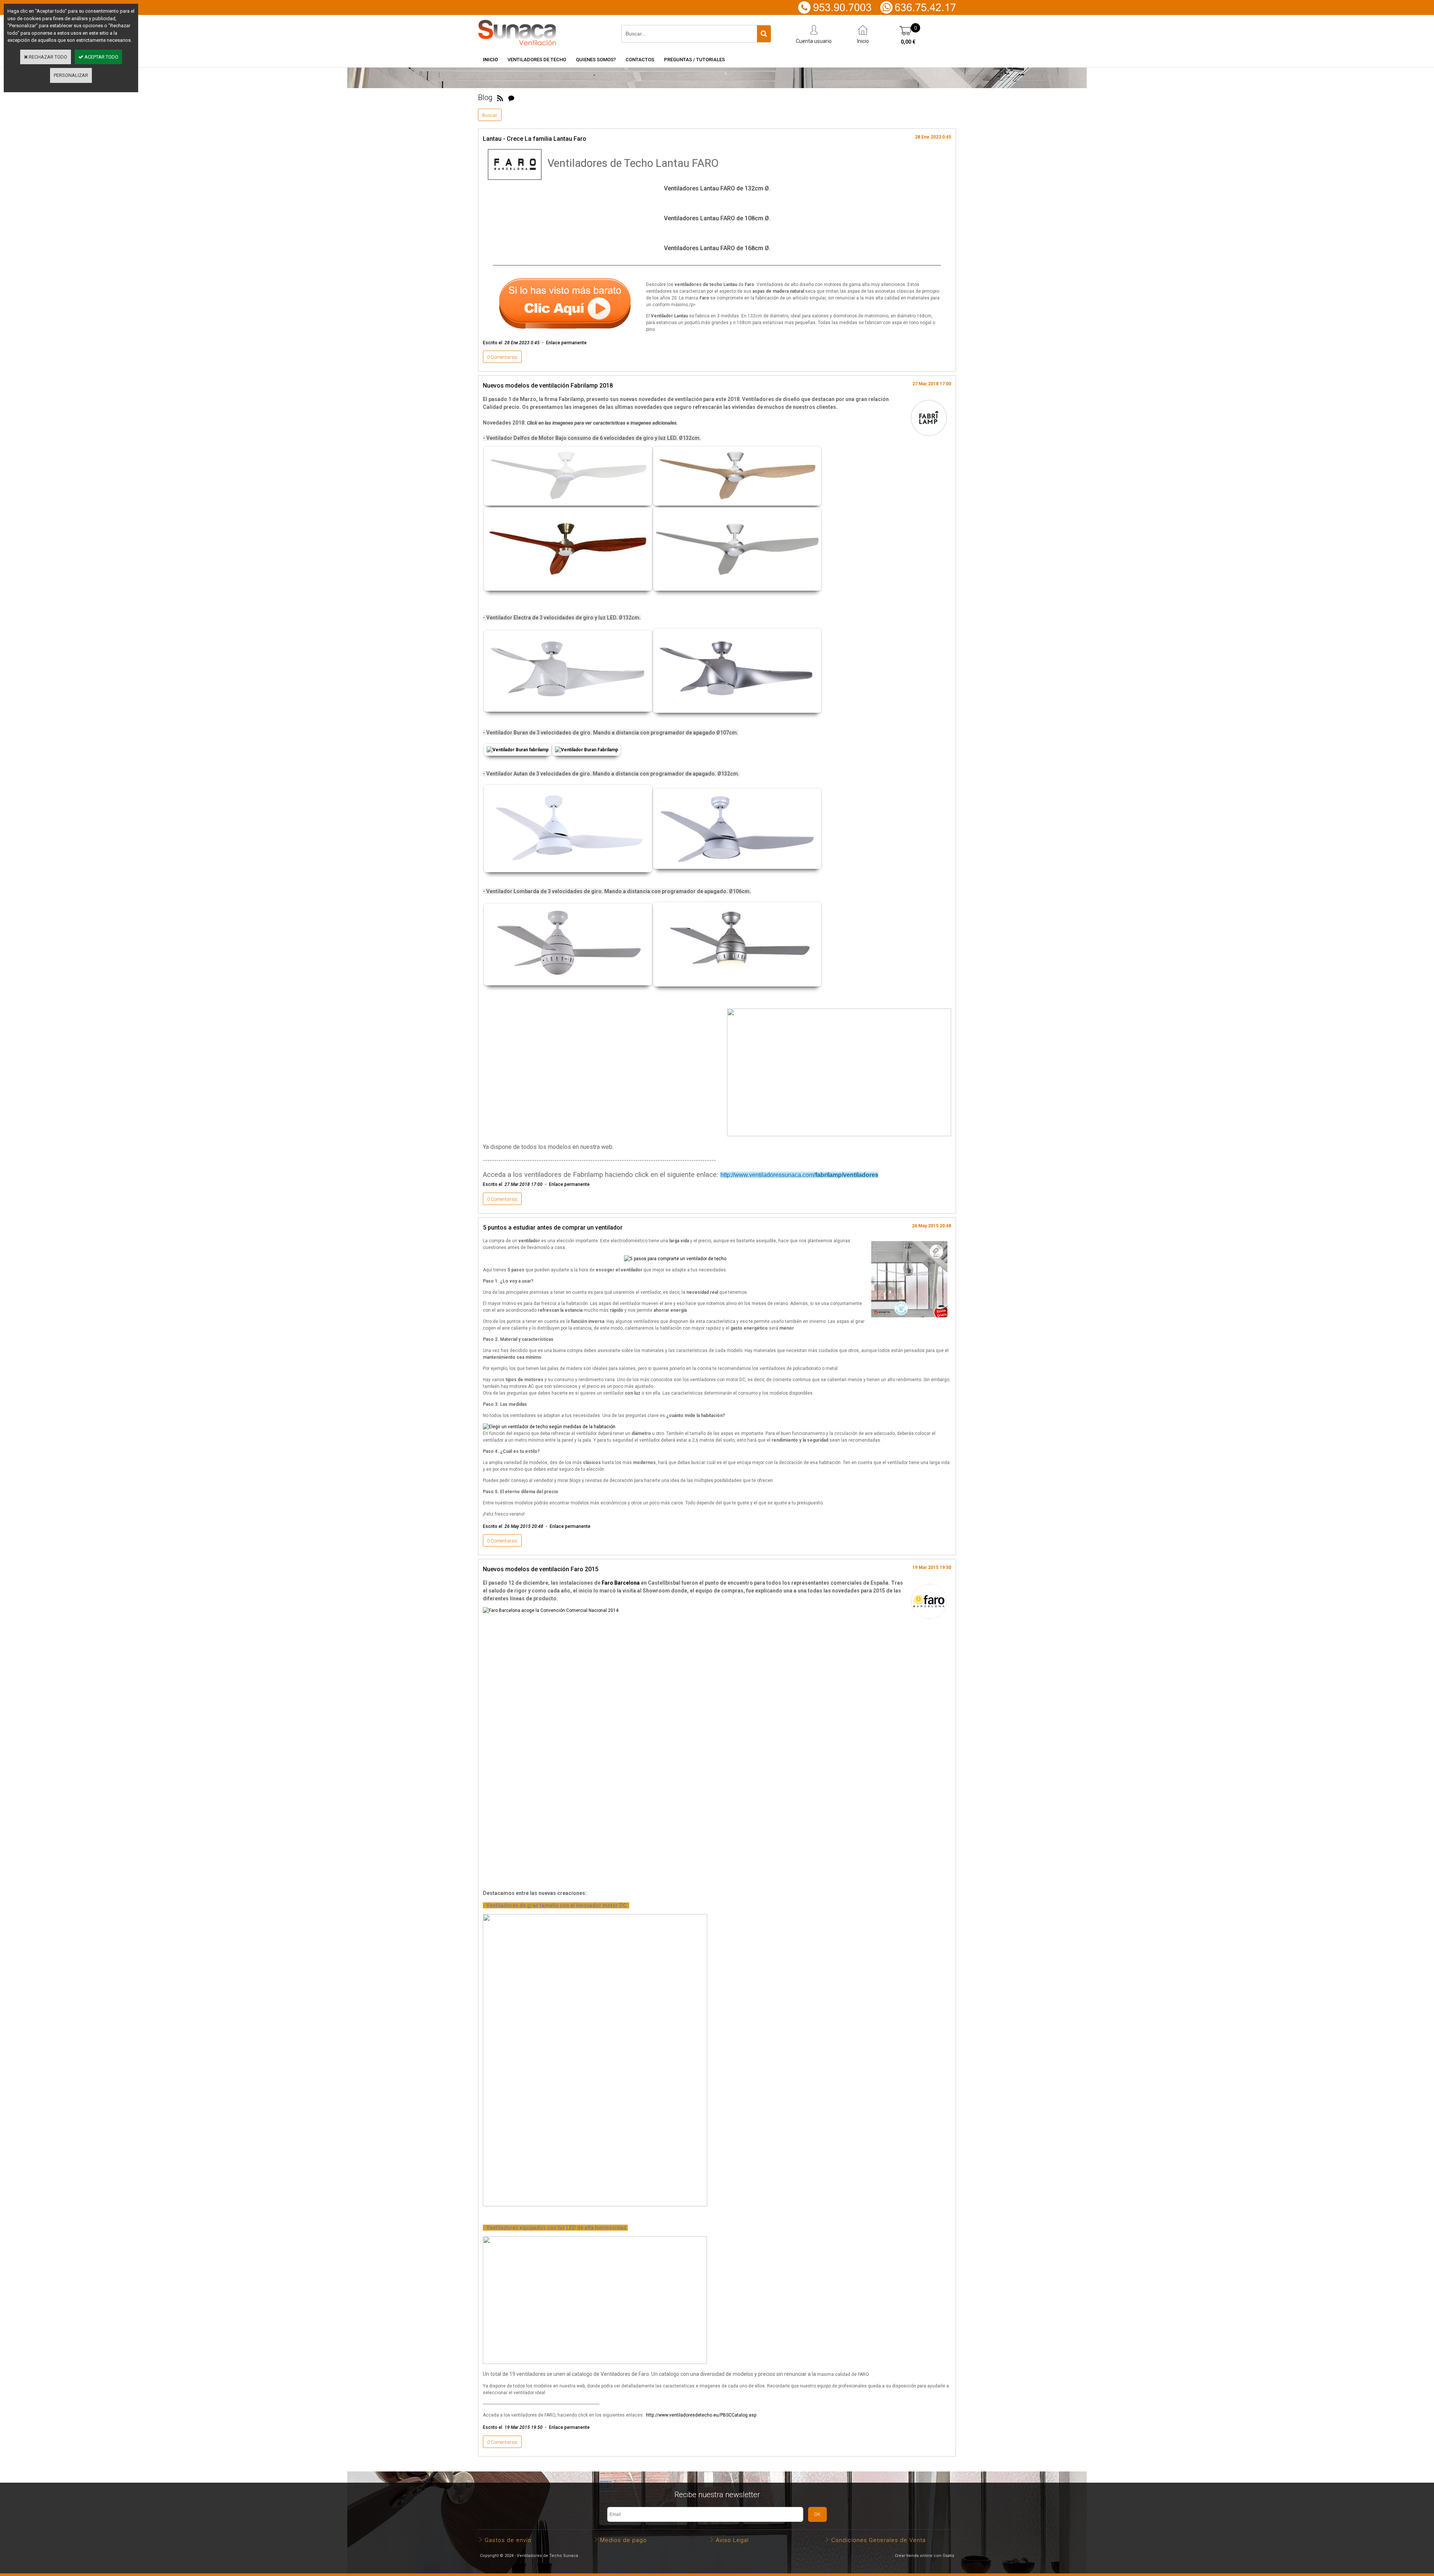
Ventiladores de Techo (537, 60)
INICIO (490, 60)
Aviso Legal (732, 2540)
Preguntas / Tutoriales (694, 60)
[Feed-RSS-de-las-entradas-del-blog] (500, 97)
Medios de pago (623, 2540)
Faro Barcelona (621, 1583)
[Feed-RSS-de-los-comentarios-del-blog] (511, 97)
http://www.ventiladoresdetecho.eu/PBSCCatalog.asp (701, 2415)
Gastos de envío (508, 2540)
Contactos (640, 60)
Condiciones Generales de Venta (879, 2540)
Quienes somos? (596, 60)
